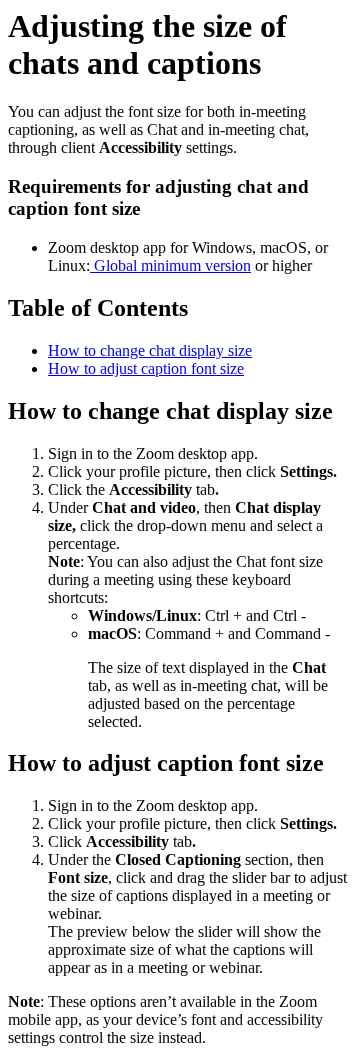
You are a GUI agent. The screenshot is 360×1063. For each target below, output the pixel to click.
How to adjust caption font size (146, 368)
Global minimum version (170, 265)
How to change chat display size (150, 350)
